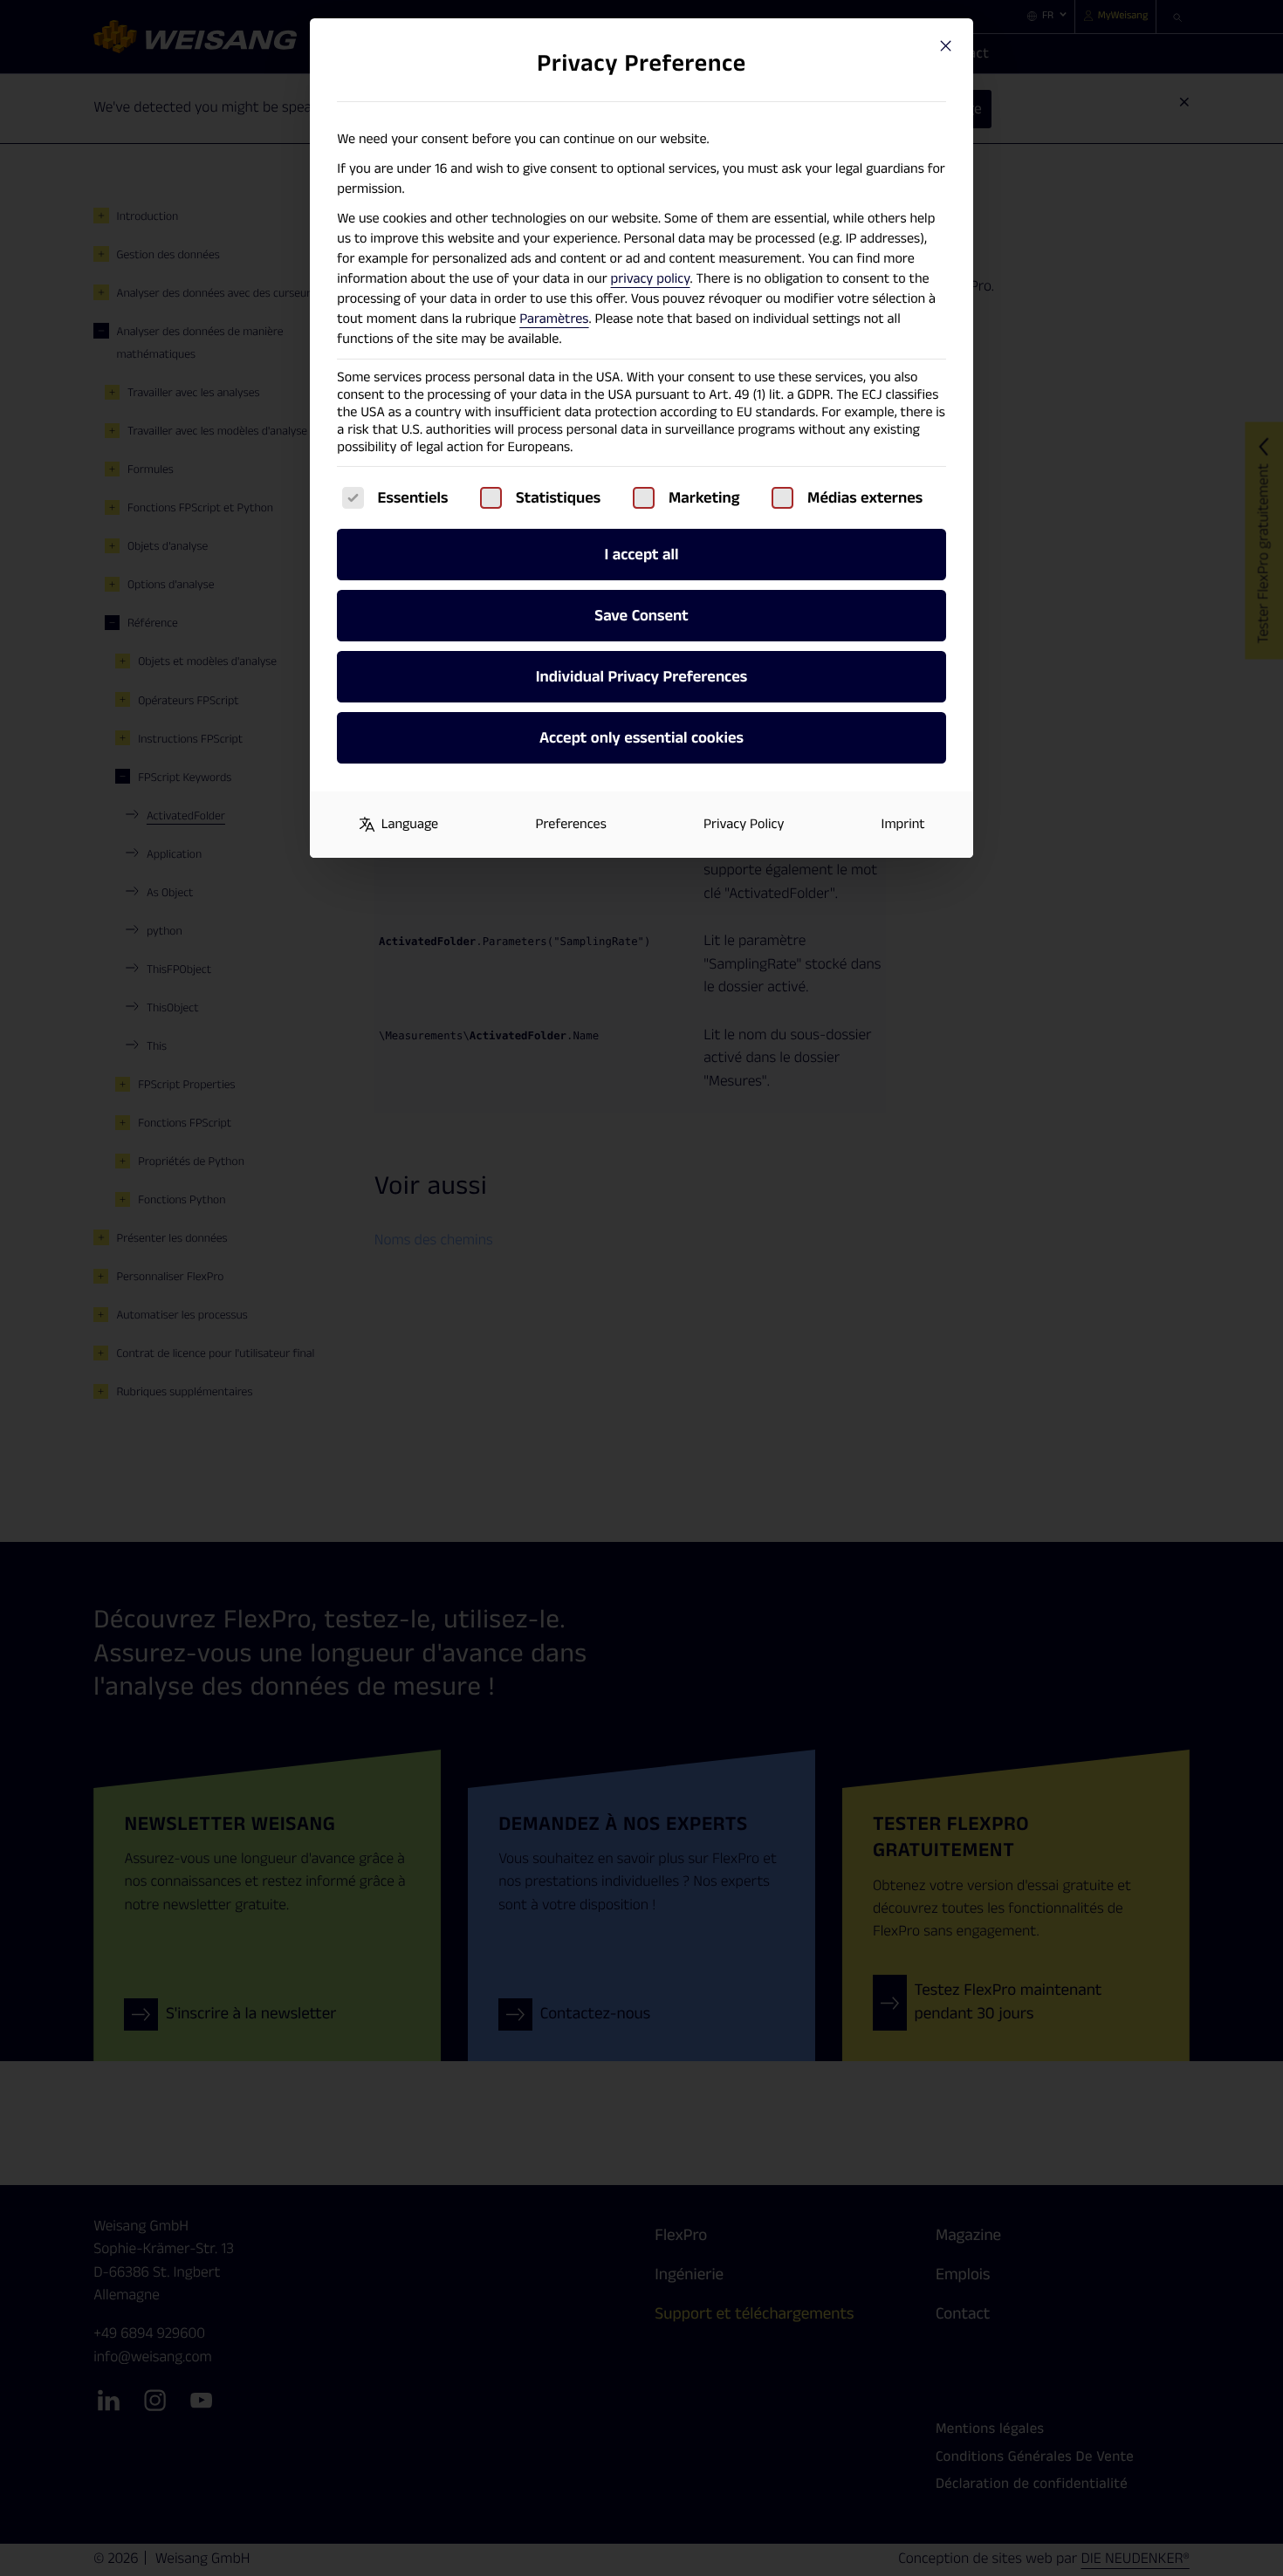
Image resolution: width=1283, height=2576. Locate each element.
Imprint (903, 824)
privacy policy (651, 279)
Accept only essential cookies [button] (641, 738)
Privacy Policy (744, 824)
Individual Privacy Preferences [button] (641, 677)
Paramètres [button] (554, 319)
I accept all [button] (641, 555)
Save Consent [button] (641, 616)
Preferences (570, 824)
